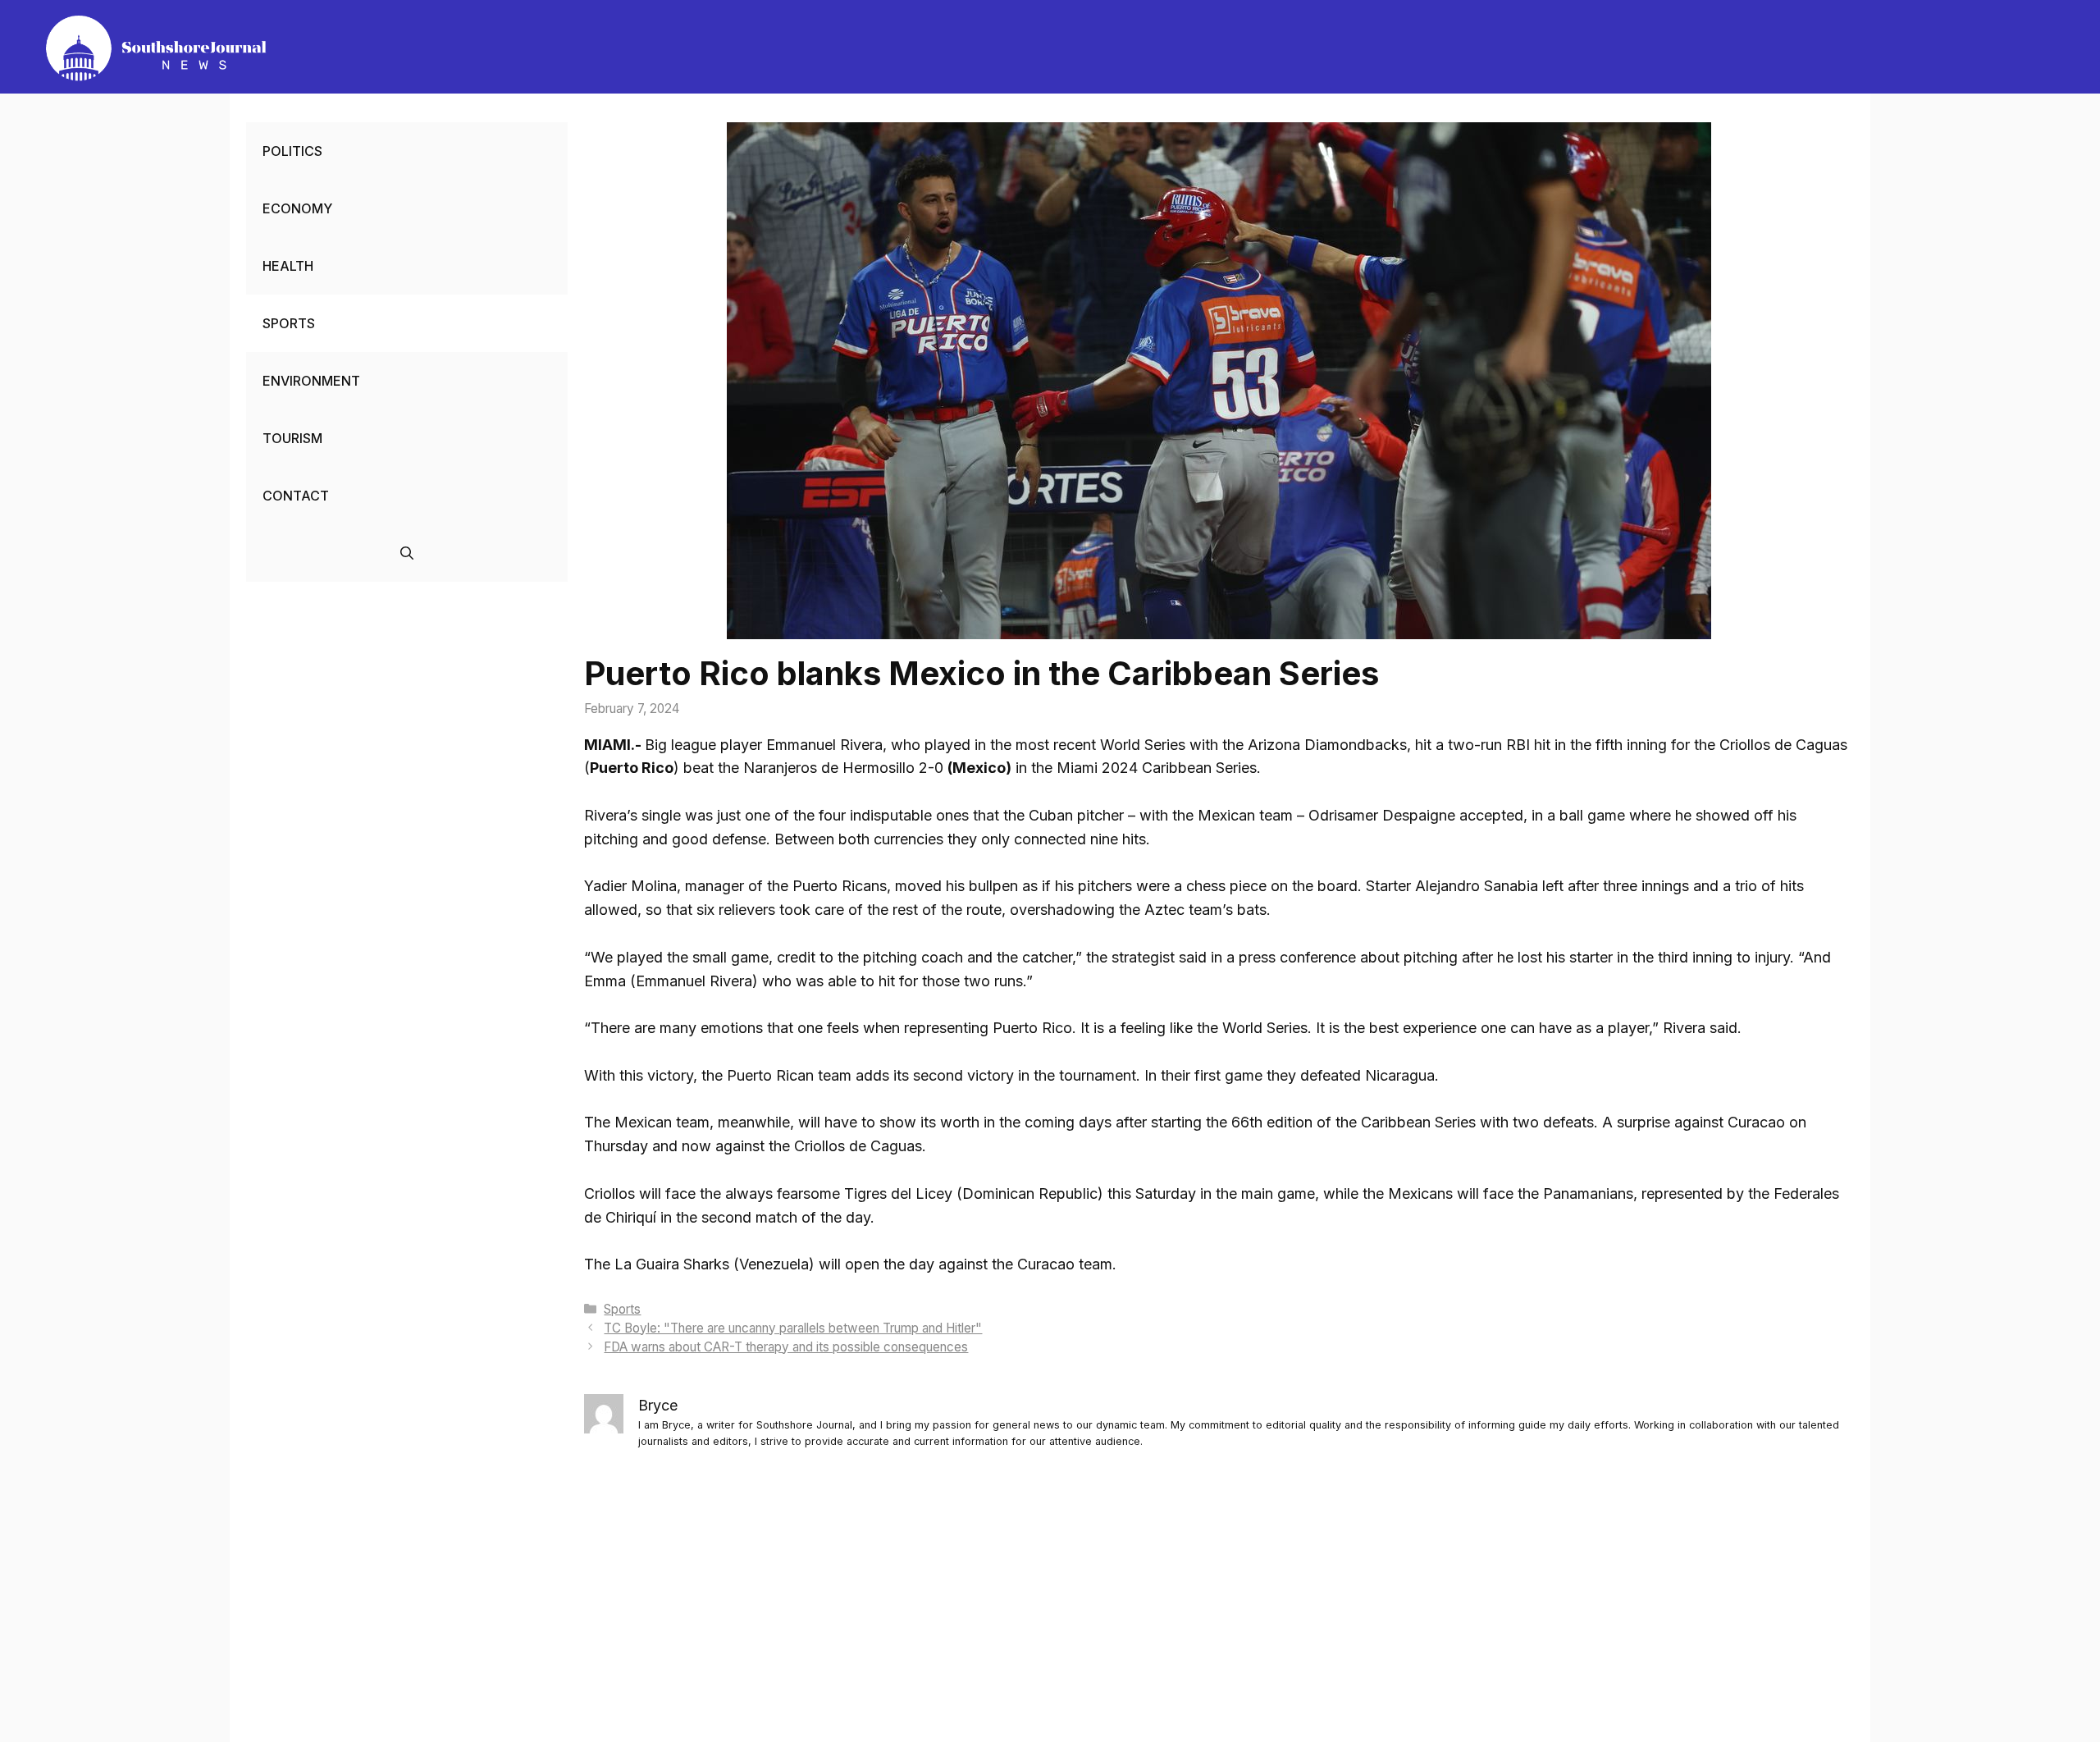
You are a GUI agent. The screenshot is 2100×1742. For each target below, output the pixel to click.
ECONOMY (297, 208)
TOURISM (292, 438)
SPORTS (289, 323)
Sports (622, 1309)
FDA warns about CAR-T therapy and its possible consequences (786, 1347)
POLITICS (292, 151)
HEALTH (288, 266)
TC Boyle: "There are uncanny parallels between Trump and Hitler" (793, 1328)
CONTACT (296, 496)
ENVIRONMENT (311, 381)
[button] (407, 553)
